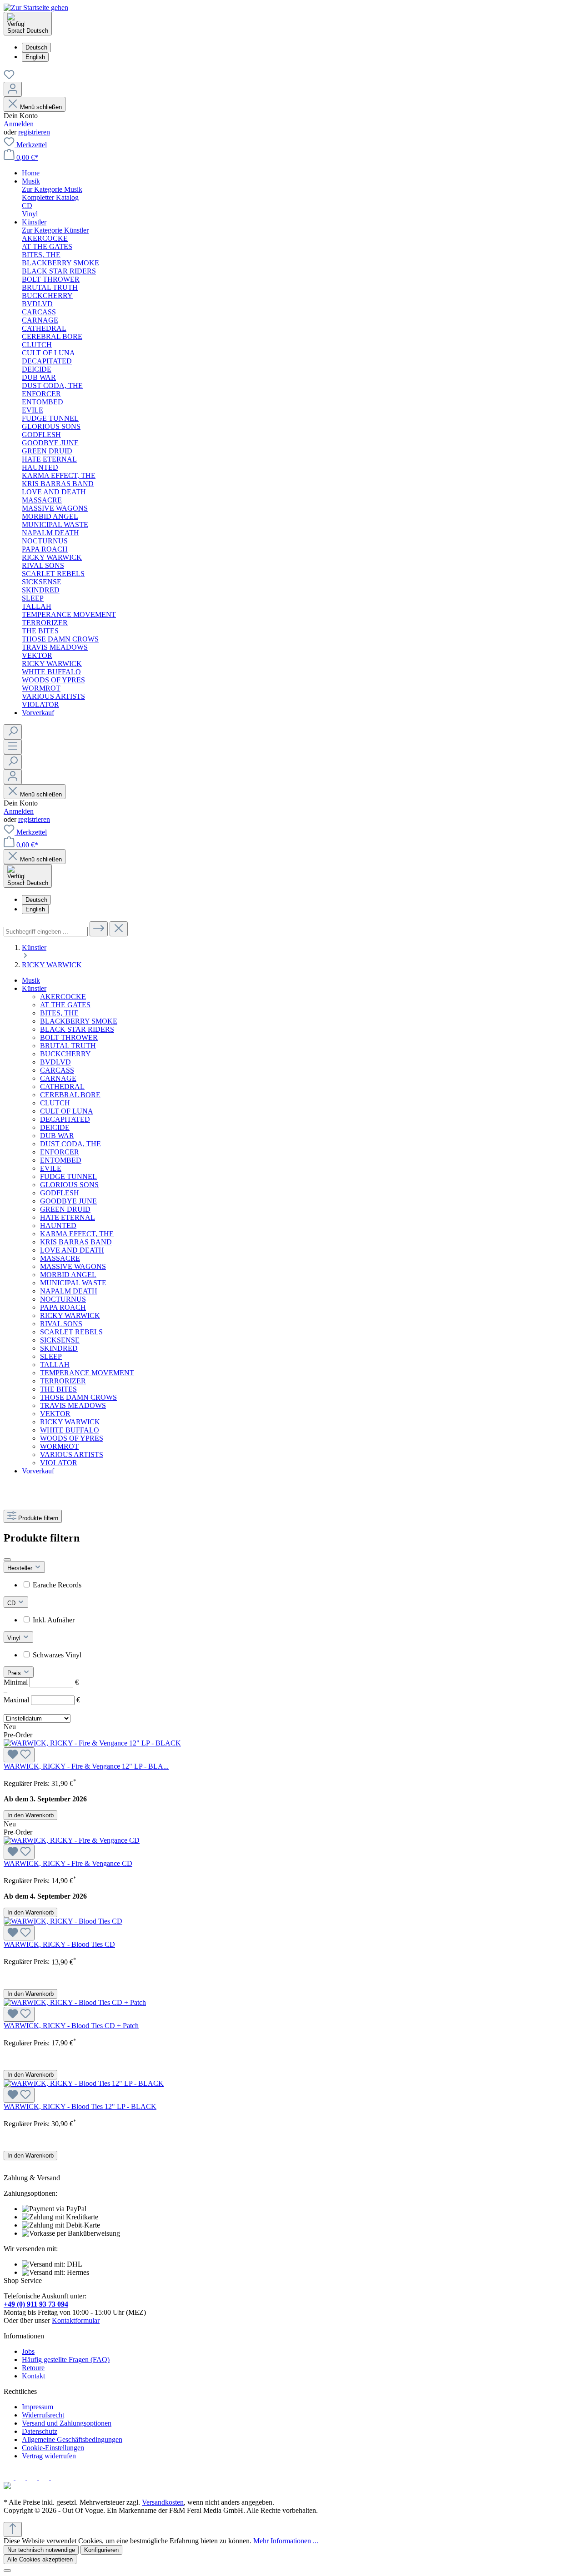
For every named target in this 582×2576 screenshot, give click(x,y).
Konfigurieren (101, 2550)
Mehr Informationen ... (286, 2541)
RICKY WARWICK (70, 1315)
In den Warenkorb (30, 1815)
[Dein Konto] (13, 89)
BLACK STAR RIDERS (77, 1029)
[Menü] (13, 747)
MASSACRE (60, 1258)
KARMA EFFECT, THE (77, 1234)
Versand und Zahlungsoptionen (67, 2423)
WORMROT (59, 1446)
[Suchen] (13, 732)
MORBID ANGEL (68, 1275)
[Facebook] (10, 2478)
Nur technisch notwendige (41, 2550)
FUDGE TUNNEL (68, 1176)
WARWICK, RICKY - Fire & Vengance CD (68, 1863)
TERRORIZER (63, 1381)
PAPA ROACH (63, 1307)
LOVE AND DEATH (72, 1250)
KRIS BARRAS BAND (76, 1242)
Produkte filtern (38, 1518)
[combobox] (46, 932)
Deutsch (36, 47)
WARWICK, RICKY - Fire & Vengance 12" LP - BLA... (86, 1766)
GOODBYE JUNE (68, 1201)
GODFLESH (60, 1193)
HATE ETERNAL (68, 1217)
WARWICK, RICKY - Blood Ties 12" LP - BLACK (80, 2106)
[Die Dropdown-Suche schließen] (119, 929)
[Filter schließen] (7, 1560)
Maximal (42, 1700)
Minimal (41, 1682)
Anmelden (19, 124)
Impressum (38, 2407)
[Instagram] (21, 2478)
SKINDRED (59, 1348)
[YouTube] (57, 2478)
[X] (33, 2478)
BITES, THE (59, 1013)
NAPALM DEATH (69, 1291)
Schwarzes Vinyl (57, 1655)
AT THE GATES (65, 1005)
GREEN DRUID (65, 1209)
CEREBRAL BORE (70, 1095)
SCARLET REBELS (71, 1332)
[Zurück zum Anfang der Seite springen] (13, 2529)
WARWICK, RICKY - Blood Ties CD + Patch (71, 2026)
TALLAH (55, 1365)
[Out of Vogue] (7, 2487)
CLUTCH (55, 1103)
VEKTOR (55, 1414)
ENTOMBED (61, 1160)
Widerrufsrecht (43, 2415)
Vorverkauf (38, 1471)
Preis (15, 1673)
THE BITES (58, 1389)
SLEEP (51, 1356)
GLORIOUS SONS (69, 1185)
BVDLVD (55, 1062)
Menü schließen (41, 107)
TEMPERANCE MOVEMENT (87, 1373)
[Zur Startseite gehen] (36, 7)
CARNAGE (58, 1078)
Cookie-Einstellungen (53, 2448)
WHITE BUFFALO (70, 1430)
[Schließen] (7, 2571)
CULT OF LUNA (67, 1111)
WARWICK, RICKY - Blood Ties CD (59, 1944)
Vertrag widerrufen (49, 2456)
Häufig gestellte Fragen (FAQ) (66, 2360)
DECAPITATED (65, 1119)
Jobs (28, 2351)
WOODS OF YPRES (72, 1438)
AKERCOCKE (63, 997)
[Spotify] (45, 2478)
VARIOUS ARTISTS (72, 1455)
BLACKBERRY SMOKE (79, 1021)
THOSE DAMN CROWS (78, 1397)
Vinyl (15, 1638)
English (35, 57)
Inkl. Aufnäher (54, 1620)
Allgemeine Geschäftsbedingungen (72, 2439)
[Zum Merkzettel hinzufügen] (19, 1755)
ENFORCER (60, 1152)
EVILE (51, 1168)
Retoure (33, 2368)
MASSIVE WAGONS (73, 1266)
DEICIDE (55, 1127)
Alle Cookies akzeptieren (40, 2559)
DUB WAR (57, 1136)
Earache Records (57, 1585)
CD (12, 1603)
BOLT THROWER (69, 1037)
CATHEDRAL (62, 1087)
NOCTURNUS (63, 1299)
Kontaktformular (76, 2320)
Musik (31, 980)
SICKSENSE (60, 1340)
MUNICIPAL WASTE (73, 1283)
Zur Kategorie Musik (52, 189)
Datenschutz (40, 2431)
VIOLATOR (59, 1463)
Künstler (34, 988)
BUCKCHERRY (65, 1054)
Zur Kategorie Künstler (55, 230)
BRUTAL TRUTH (68, 1046)
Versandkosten (163, 2502)
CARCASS (57, 1070)
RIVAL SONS (61, 1324)
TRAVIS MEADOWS (73, 1405)
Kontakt (33, 2376)
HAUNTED (58, 1226)
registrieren (34, 132)
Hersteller (21, 1568)
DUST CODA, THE (70, 1144)
